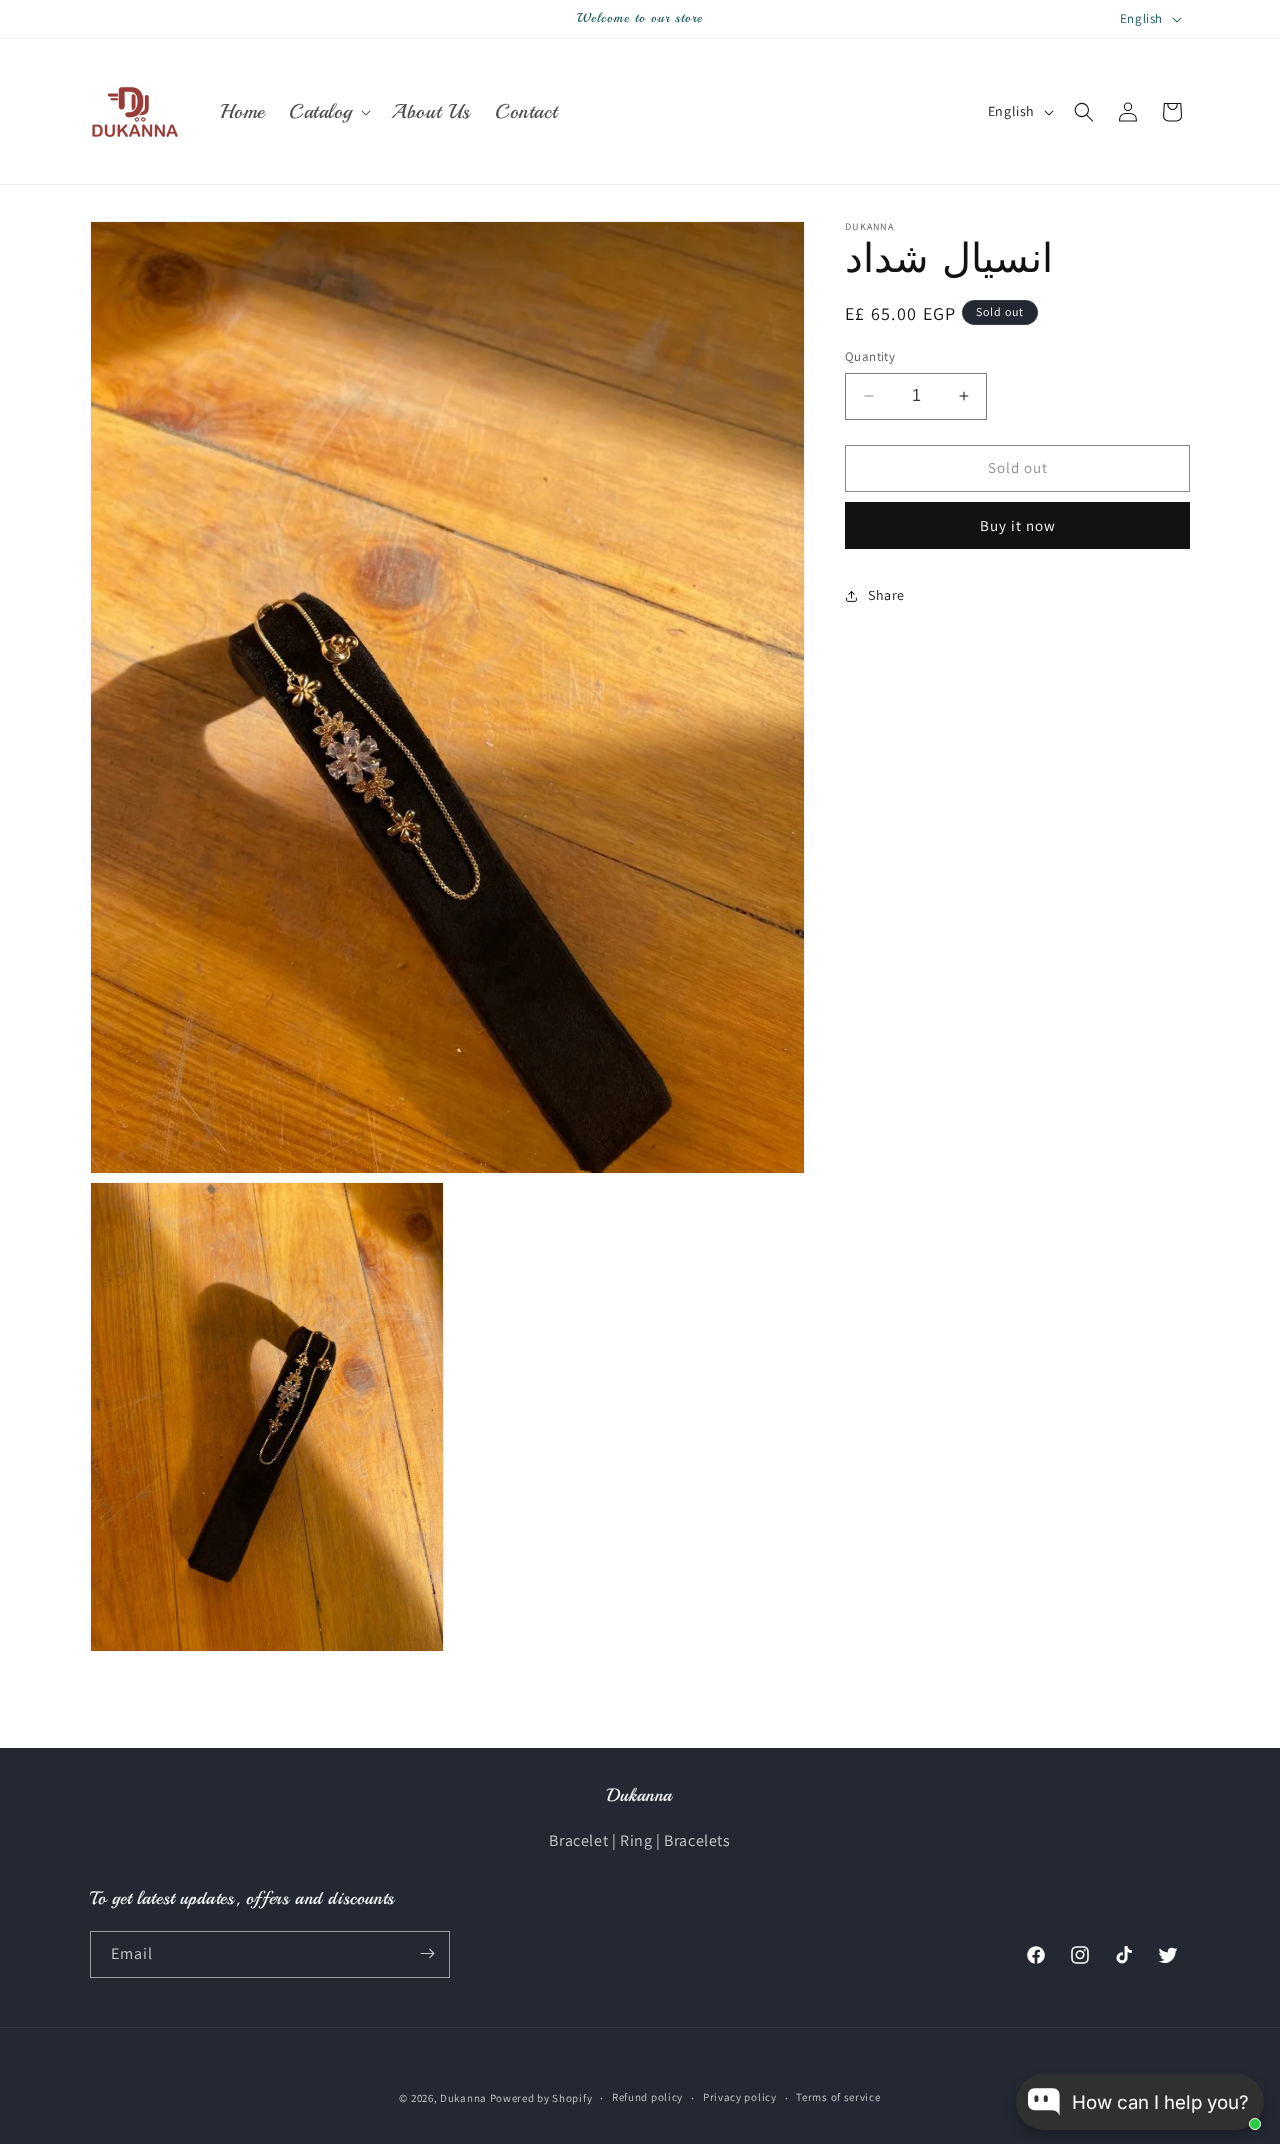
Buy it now (1018, 525)
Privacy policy (740, 2098)
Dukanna (463, 2098)
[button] (328, 112)
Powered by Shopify (541, 2098)
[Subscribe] (427, 1953)
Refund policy (647, 2098)
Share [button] (886, 595)
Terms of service (838, 2098)
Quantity (870, 356)
